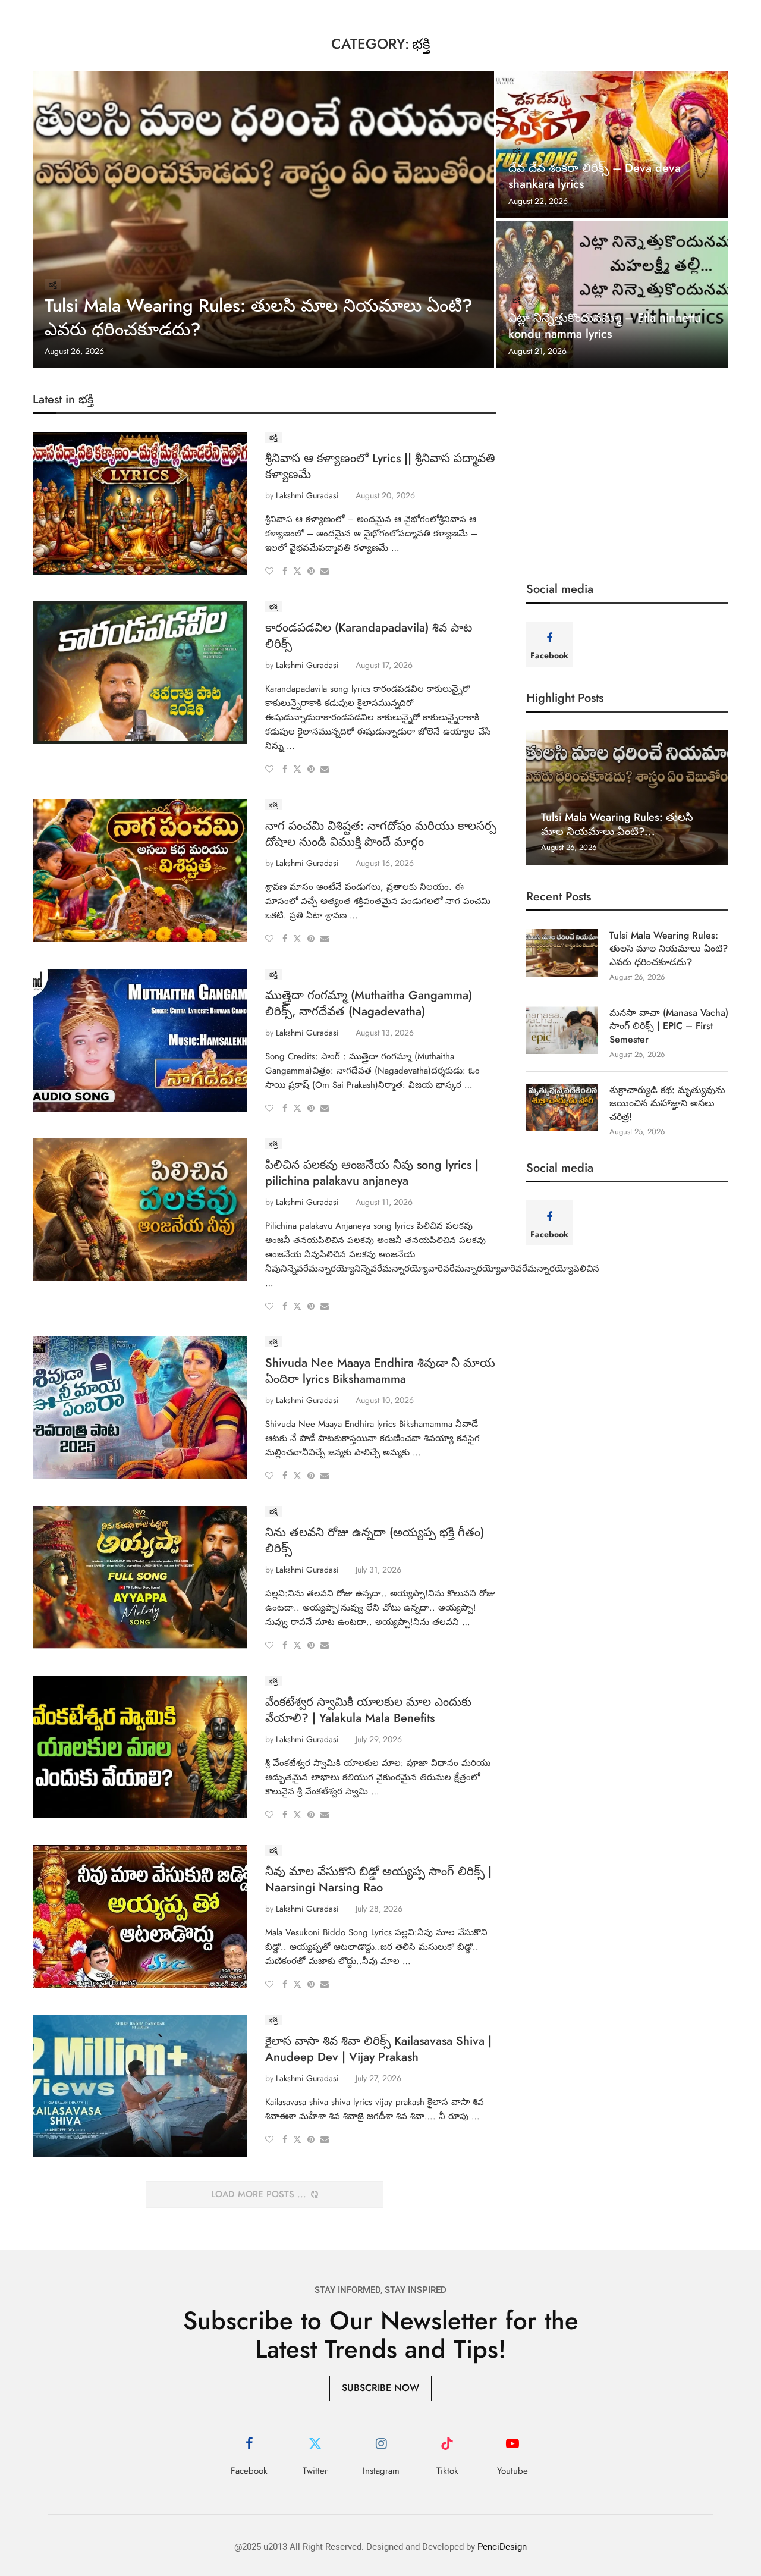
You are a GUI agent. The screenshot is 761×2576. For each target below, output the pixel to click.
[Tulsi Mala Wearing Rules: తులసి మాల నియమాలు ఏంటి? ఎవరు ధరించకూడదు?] (263, 219)
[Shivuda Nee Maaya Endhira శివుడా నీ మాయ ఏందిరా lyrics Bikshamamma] (140, 1408)
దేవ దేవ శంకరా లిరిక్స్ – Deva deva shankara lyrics (595, 176)
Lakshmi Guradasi (307, 495)
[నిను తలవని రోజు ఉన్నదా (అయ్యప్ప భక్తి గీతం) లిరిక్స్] (140, 1577)
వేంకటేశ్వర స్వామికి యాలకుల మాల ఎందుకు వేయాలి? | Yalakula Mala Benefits (368, 1710)
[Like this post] (269, 571)
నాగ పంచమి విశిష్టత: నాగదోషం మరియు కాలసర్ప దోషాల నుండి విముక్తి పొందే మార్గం (381, 834)
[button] (537, 797)
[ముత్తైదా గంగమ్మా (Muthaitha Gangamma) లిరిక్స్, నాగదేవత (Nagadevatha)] (140, 1040)
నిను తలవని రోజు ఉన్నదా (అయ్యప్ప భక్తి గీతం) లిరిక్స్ (375, 1540)
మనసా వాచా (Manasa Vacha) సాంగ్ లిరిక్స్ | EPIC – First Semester (669, 1026)
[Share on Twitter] (297, 571)
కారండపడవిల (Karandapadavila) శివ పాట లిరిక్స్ (369, 636)
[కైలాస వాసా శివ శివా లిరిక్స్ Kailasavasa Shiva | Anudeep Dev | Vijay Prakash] (140, 2086)
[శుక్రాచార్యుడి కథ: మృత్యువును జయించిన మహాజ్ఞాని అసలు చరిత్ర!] (562, 1107)
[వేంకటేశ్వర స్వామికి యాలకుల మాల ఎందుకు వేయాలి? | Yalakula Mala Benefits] (140, 1747)
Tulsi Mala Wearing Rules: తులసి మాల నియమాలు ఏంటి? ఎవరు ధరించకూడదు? (259, 318)
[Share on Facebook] (285, 571)
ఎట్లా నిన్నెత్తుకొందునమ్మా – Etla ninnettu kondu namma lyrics (605, 326)
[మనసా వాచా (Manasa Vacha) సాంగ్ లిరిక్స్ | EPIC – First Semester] (562, 1030)
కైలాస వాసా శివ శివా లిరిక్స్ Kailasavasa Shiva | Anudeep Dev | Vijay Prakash (378, 2049)
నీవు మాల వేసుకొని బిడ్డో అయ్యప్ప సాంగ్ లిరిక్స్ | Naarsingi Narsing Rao (378, 1880)
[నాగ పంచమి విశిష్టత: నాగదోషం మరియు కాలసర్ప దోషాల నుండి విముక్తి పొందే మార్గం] (140, 871)
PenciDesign (502, 2547)
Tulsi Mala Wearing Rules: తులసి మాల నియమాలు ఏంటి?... (617, 824)
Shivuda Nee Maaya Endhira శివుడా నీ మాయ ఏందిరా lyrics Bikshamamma (380, 1371)
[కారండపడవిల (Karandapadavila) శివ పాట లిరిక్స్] (140, 673)
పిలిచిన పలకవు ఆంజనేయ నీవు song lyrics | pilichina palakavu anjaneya (372, 1173)
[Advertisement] (627, 475)
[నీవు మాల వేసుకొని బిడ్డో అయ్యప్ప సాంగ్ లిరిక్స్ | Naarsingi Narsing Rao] (140, 1916)
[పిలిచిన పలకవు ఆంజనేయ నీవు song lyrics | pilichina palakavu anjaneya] (140, 1210)
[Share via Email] (325, 571)
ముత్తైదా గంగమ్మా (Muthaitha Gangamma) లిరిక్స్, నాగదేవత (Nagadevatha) (369, 1003)
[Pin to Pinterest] (311, 571)
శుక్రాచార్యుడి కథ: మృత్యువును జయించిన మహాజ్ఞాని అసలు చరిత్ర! (667, 1104)
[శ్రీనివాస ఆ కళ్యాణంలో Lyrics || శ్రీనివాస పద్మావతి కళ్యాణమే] (140, 503)
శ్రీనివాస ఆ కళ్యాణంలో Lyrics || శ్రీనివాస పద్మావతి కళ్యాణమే (380, 466)
